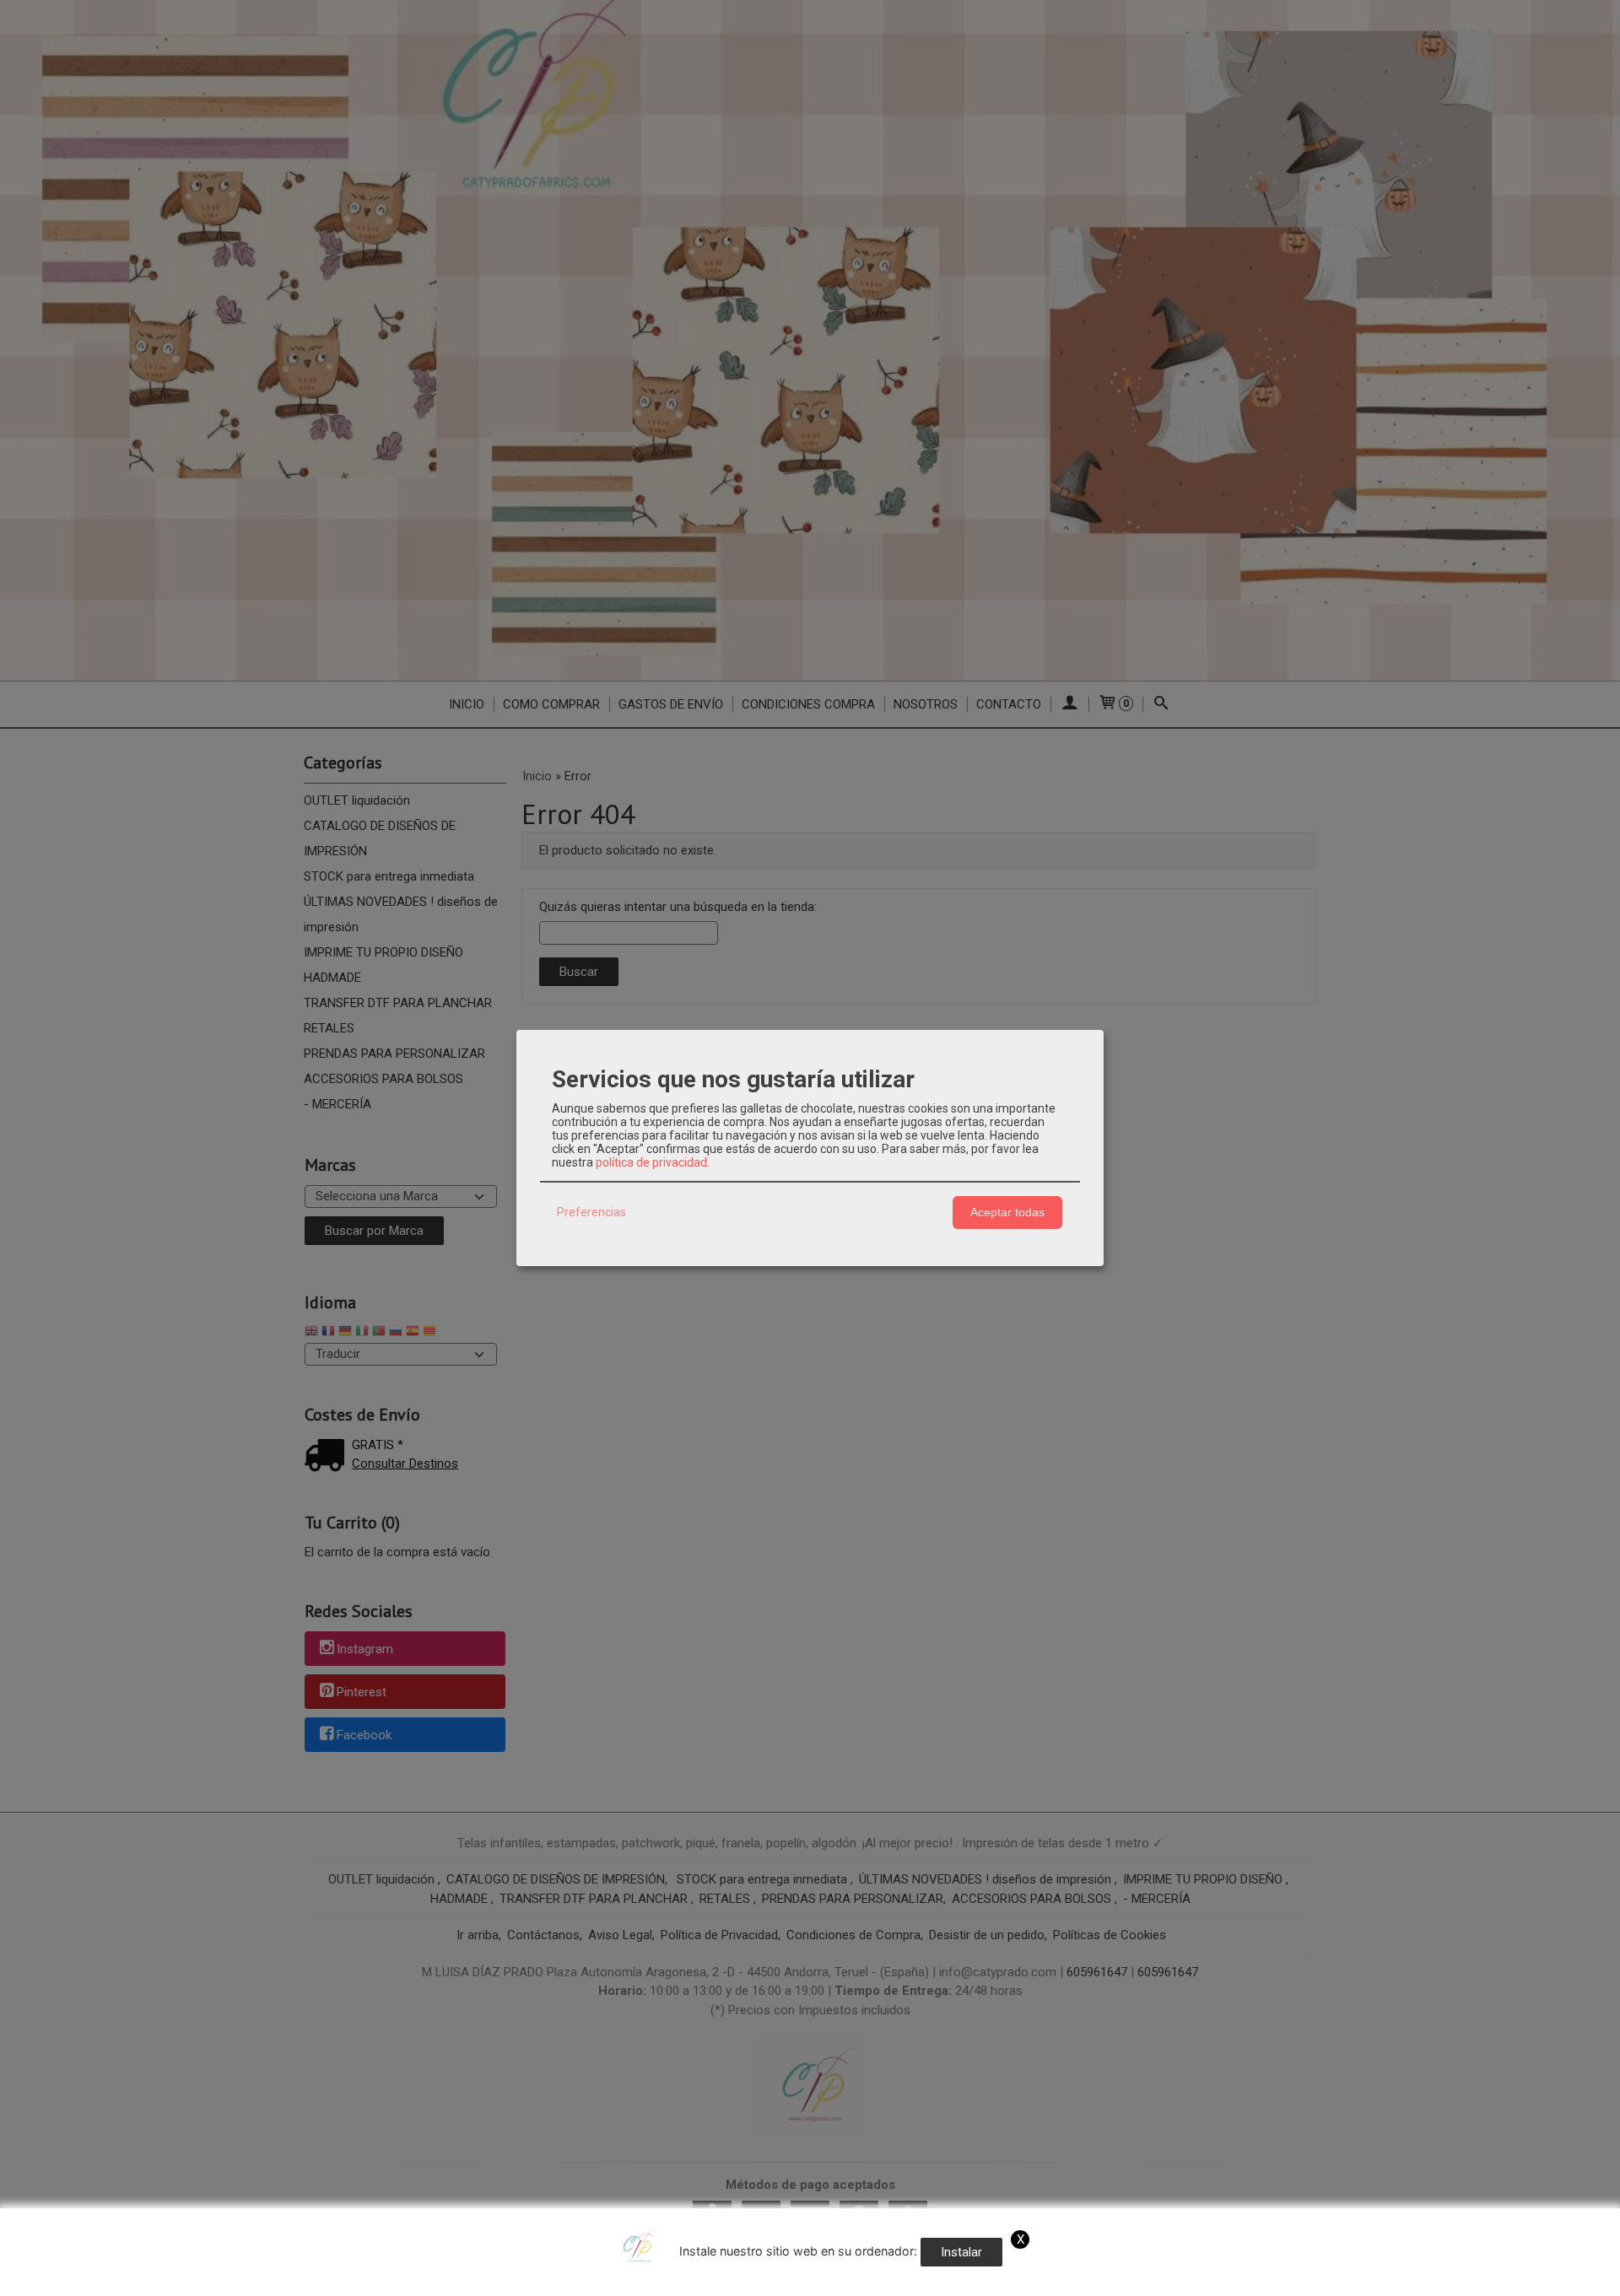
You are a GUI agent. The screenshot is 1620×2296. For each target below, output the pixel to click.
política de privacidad (651, 1162)
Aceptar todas (1007, 1212)
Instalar (961, 2252)
